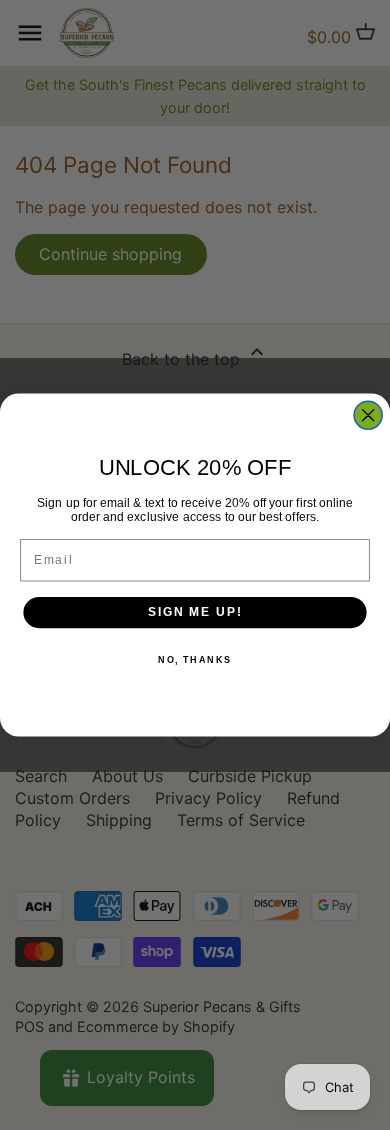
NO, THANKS (195, 659)
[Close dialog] (368, 415)
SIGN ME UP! (195, 612)
